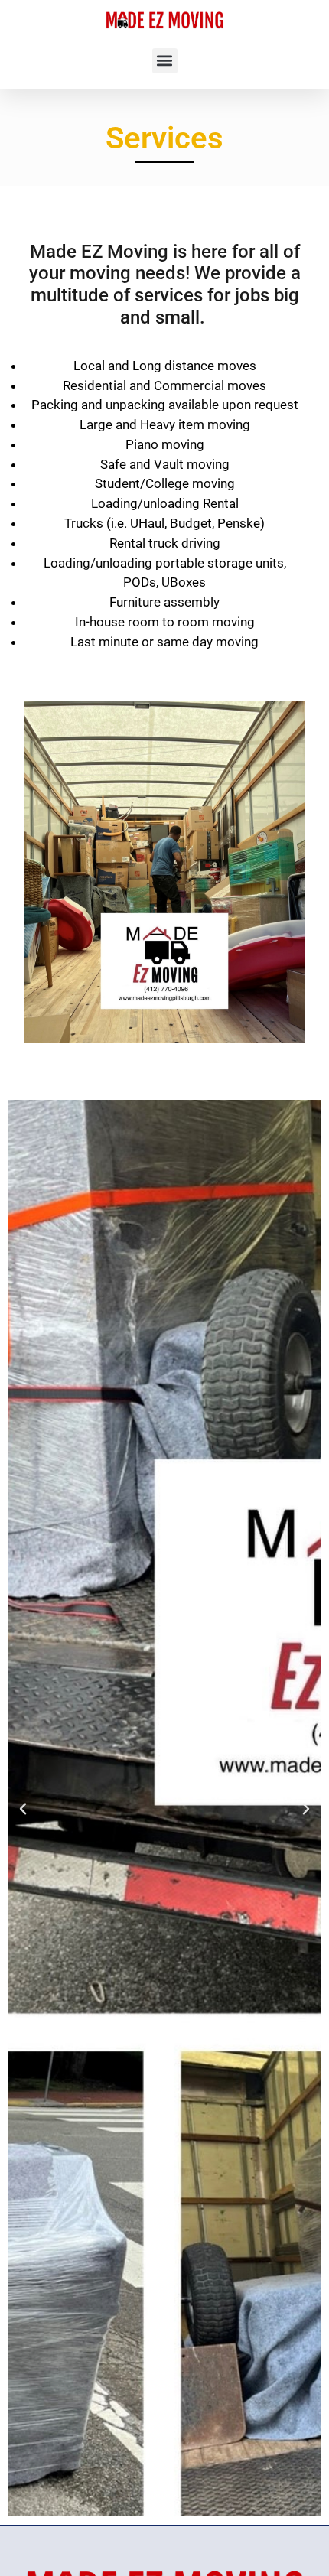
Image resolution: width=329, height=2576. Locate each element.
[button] (165, 61)
